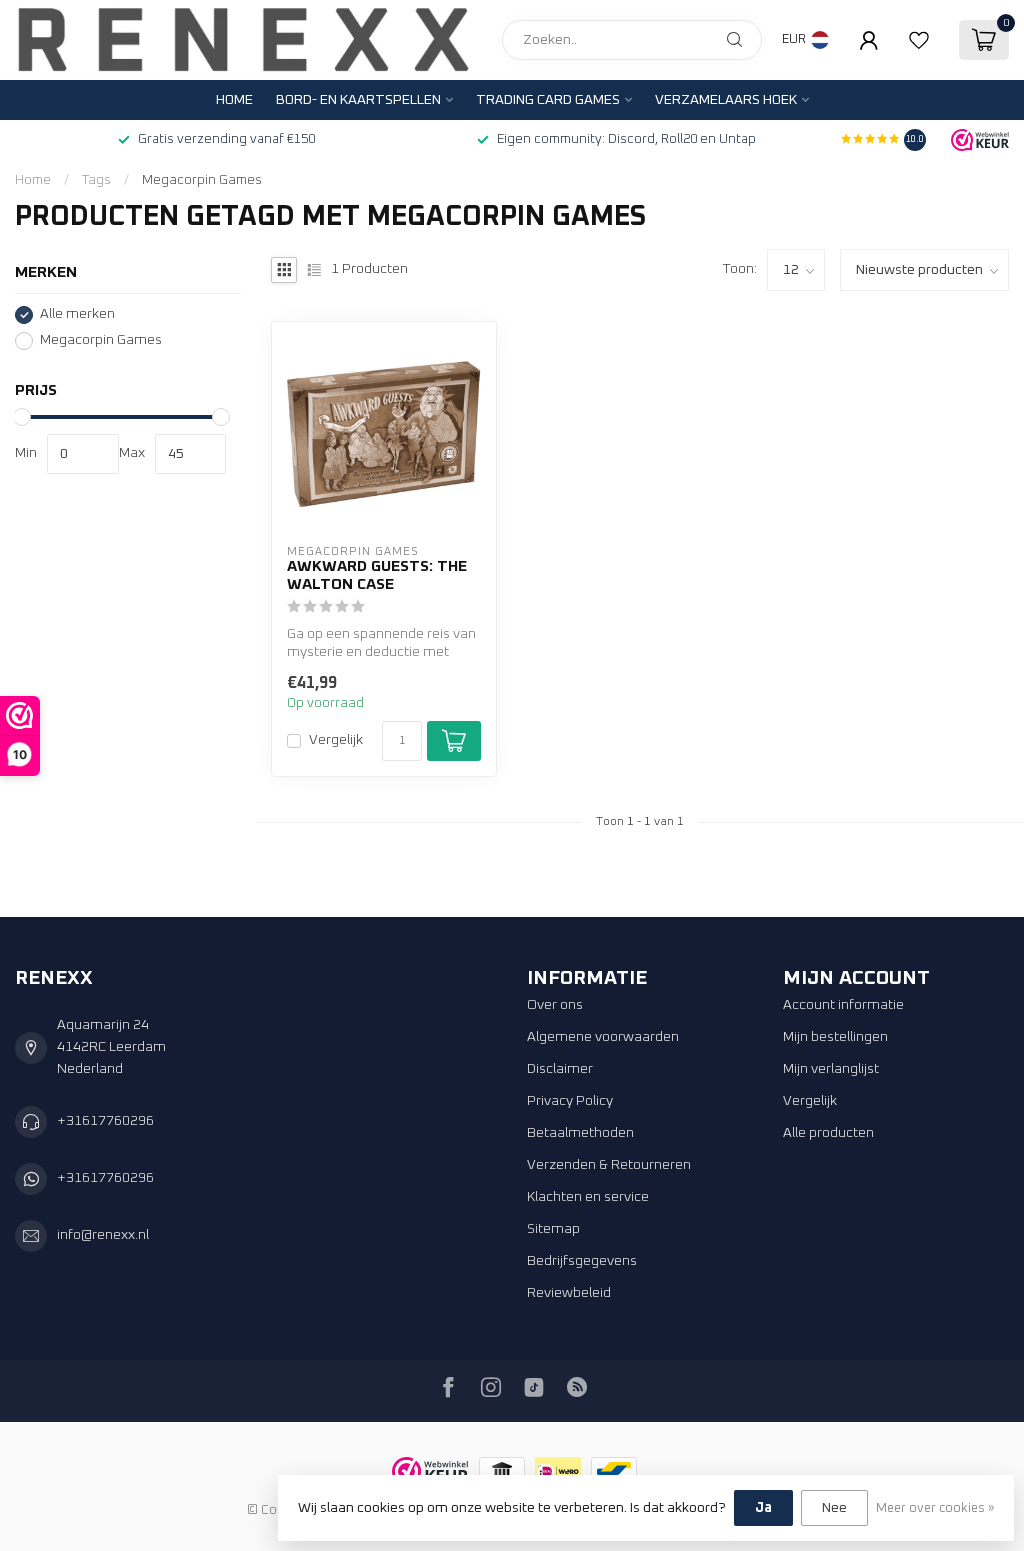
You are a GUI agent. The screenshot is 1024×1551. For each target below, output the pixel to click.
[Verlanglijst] (919, 40)
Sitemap (553, 1229)
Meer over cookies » (935, 1508)
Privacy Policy (570, 1101)
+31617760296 (105, 1121)
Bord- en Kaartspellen (358, 100)
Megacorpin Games (202, 180)
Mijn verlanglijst (831, 1069)
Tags (96, 180)
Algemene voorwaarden (603, 1037)
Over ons (555, 1005)
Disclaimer (560, 1069)
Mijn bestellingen (835, 1037)
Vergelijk (336, 740)
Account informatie (843, 1005)
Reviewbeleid (569, 1293)
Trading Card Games (548, 100)
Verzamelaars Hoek (726, 100)
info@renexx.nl (103, 1235)
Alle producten (828, 1133)
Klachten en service (588, 1197)
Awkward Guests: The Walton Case (377, 575)
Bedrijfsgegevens (582, 1261)
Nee (834, 1508)
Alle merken (77, 314)
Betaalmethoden (580, 1133)
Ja (763, 1508)
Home (234, 100)
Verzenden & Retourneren (609, 1165)
